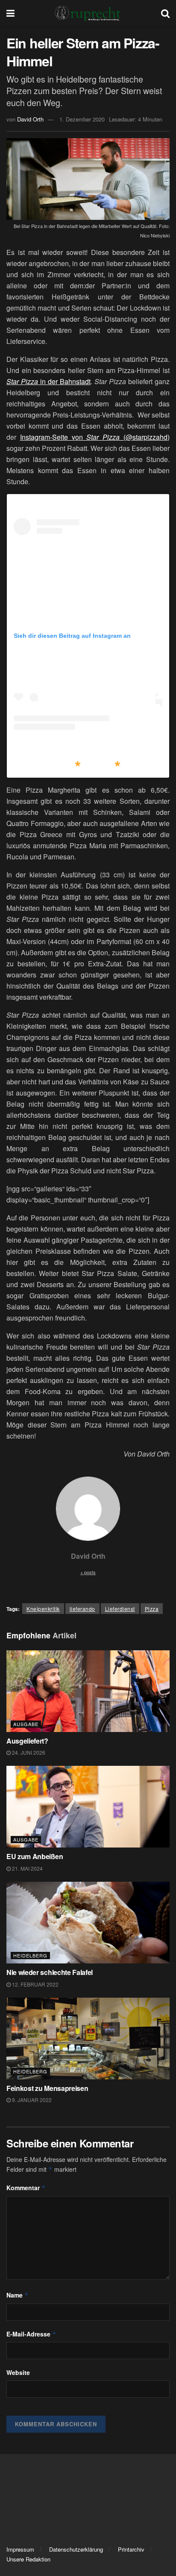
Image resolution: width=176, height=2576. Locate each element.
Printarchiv (131, 2549)
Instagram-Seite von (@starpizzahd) (95, 437)
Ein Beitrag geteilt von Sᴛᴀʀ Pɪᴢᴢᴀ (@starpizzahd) (89, 764)
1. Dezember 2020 (82, 119)
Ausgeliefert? (27, 1741)
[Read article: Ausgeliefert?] (88, 1691)
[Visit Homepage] (88, 13)
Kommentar (26, 2188)
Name (18, 2295)
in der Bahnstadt (48, 381)
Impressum (20, 2549)
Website (18, 2372)
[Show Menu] (10, 13)
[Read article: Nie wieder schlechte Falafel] (88, 1923)
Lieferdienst (120, 1609)
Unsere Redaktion (28, 2559)
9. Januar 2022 (31, 2100)
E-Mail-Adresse (31, 2334)
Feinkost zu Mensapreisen (47, 2088)
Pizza (152, 1609)
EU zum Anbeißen (35, 1856)
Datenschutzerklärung (76, 2549)
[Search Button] (165, 13)
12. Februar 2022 (35, 1984)
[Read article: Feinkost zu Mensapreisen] (88, 2039)
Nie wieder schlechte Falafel (50, 1972)
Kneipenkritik (43, 1609)
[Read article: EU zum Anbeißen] (88, 1807)
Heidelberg (30, 1955)
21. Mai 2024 (27, 1868)
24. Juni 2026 (28, 1752)
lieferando (82, 1609)
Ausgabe (26, 1724)
